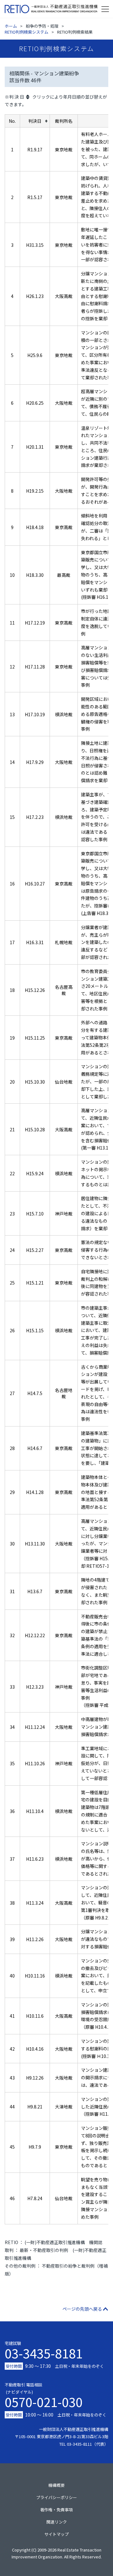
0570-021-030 (44, 2400)
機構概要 (56, 2485)
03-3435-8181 (44, 2353)
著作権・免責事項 (56, 2510)
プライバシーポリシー (56, 2497)
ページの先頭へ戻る (82, 2309)
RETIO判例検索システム (27, 32)
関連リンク (57, 2522)
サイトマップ (56, 2534)
